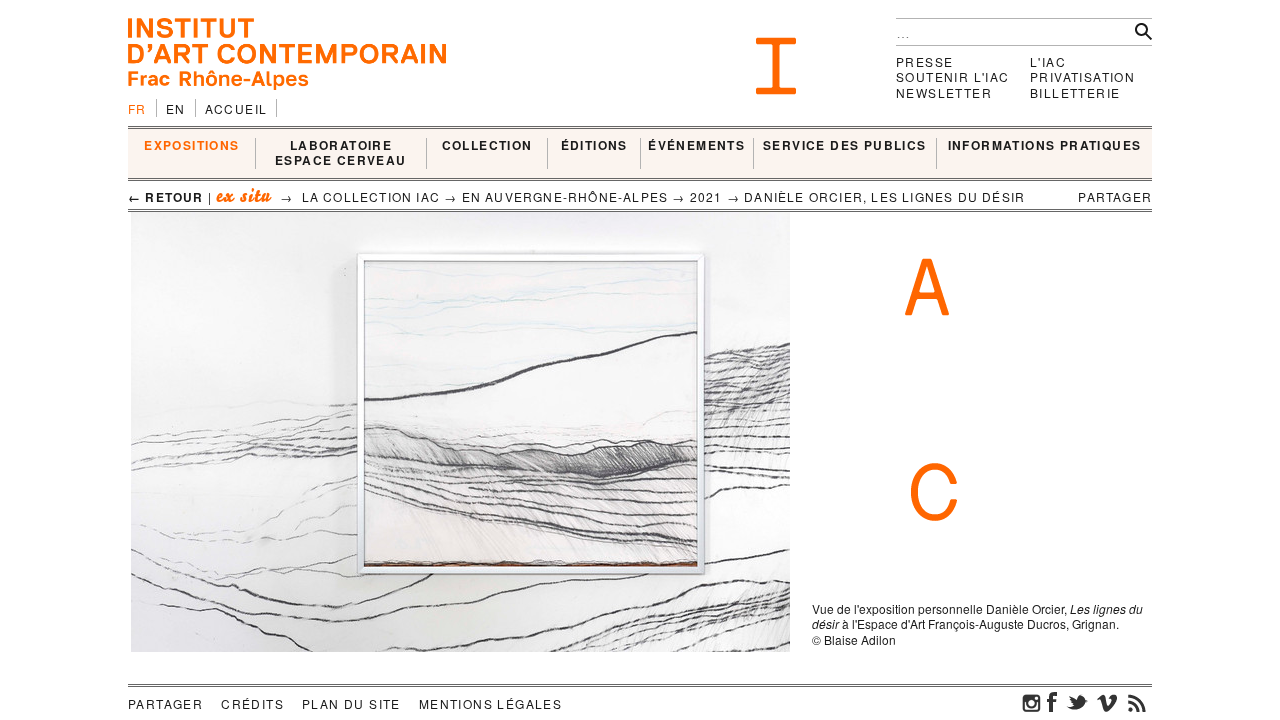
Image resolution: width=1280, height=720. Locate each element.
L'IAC (1048, 61)
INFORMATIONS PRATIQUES (1045, 146)
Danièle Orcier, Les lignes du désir (884, 196)
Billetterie (1075, 92)
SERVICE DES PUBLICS (845, 146)
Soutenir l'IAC (953, 76)
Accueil (236, 108)
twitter (1077, 702)
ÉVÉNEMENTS (696, 146)
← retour (166, 197)
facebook (1052, 702)
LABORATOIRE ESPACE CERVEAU (341, 153)
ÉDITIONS (594, 146)
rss (1137, 702)
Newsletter (944, 92)
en (176, 108)
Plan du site (351, 703)
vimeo (1107, 702)
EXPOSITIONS (191, 146)
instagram (1032, 702)
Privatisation (1082, 76)
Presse (924, 61)
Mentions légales (490, 703)
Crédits (252, 703)
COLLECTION (487, 146)
